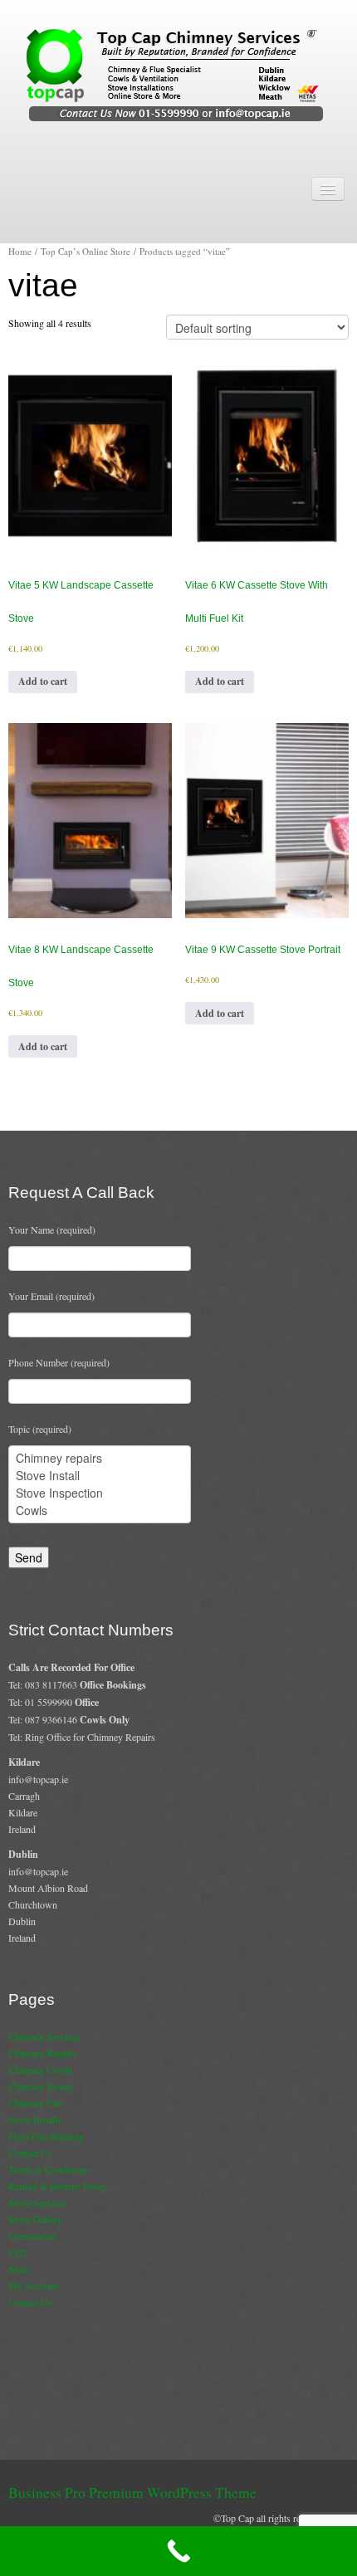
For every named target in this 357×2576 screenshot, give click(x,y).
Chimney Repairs (42, 2053)
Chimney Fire (35, 2103)
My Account (33, 2285)
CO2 (18, 2252)
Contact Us (30, 2153)
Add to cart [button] (43, 681)
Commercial (32, 2236)
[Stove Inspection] (100, 1493)
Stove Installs (35, 2119)
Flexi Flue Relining (46, 2136)
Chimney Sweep (41, 2086)
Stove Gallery (35, 2219)
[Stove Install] (100, 1476)
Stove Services (37, 2202)
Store (19, 2269)
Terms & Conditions (48, 2169)
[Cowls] (100, 1510)
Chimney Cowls (40, 2070)
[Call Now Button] (178, 2551)
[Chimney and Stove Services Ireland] (179, 74)
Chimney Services (44, 2036)
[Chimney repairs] (100, 1458)
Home (20, 251)
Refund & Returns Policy (58, 2186)
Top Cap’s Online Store (86, 251)
